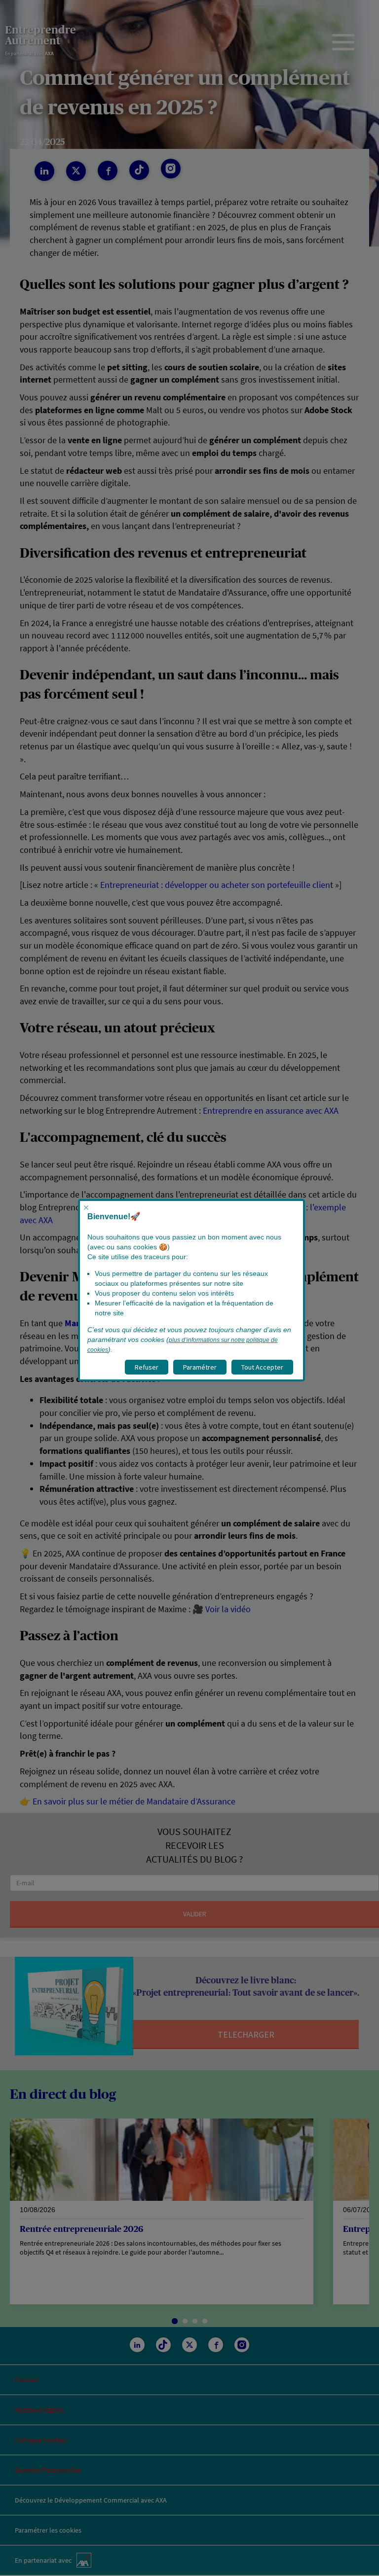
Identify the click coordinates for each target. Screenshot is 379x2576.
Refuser (147, 1367)
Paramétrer (200, 1367)
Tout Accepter (262, 1367)
